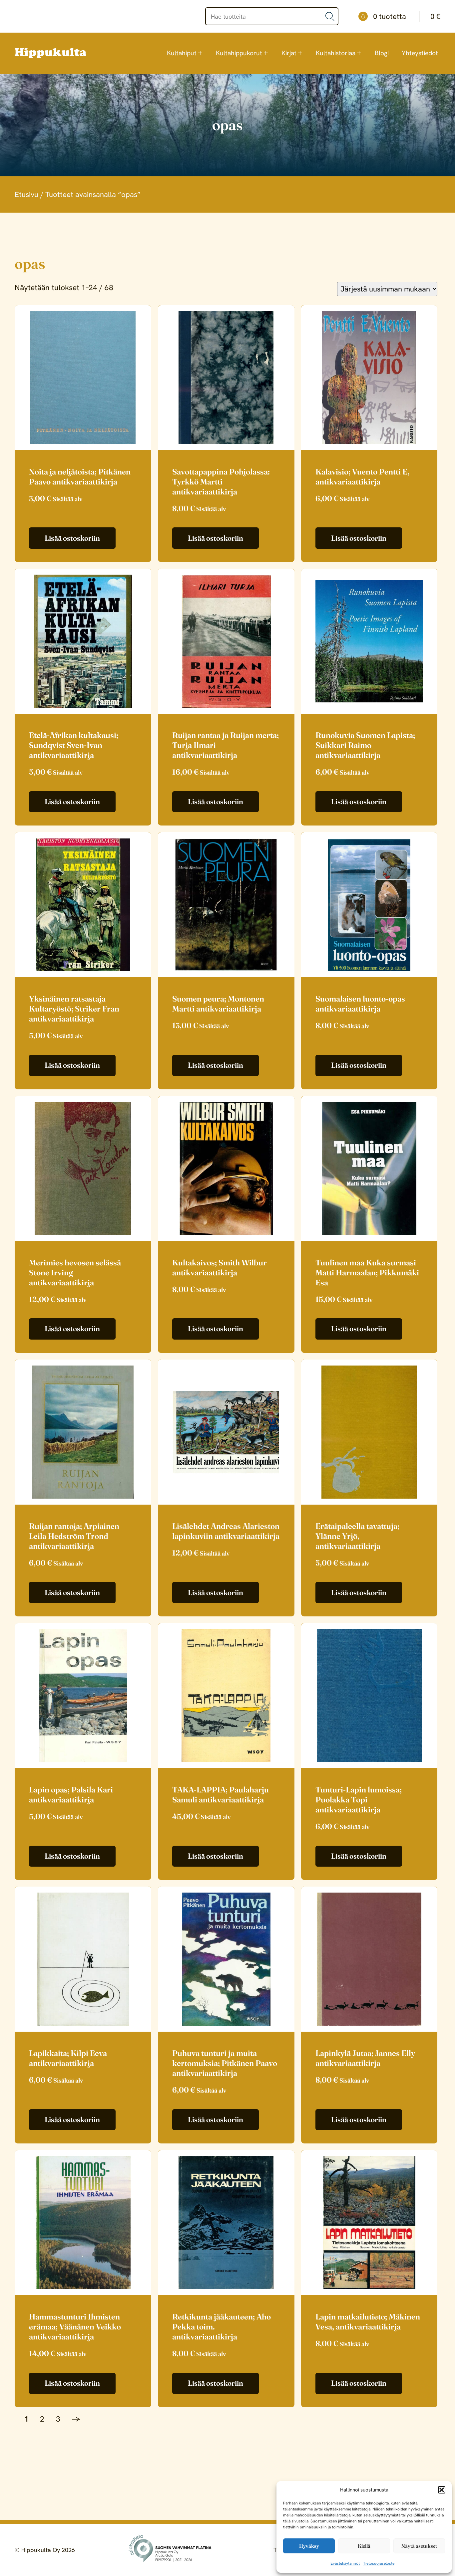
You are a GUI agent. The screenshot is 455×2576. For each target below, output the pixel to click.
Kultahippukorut (239, 53)
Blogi (382, 53)
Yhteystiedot (420, 53)
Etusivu (26, 194)
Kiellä (364, 2546)
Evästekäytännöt (345, 2563)
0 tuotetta (407, 16)
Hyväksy (309, 2546)
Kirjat (289, 53)
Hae (330, 16)
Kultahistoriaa (336, 53)
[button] (442, 2490)
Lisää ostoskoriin (72, 538)
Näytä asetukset (419, 2546)
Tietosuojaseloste (379, 2563)
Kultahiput (182, 53)
